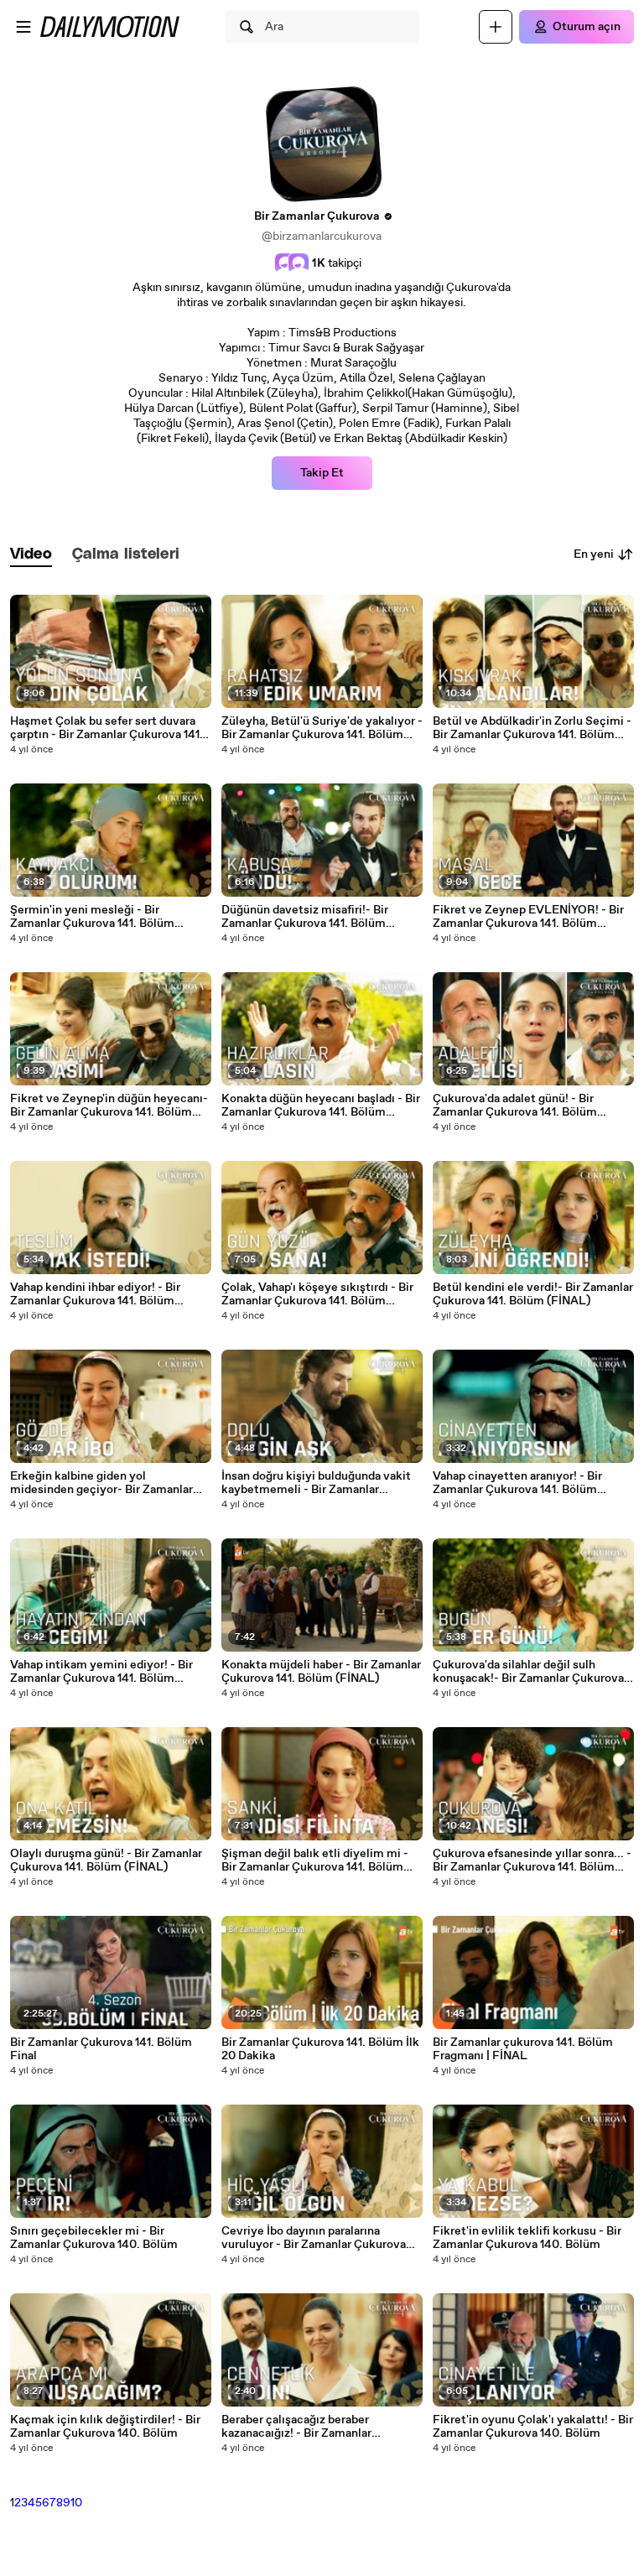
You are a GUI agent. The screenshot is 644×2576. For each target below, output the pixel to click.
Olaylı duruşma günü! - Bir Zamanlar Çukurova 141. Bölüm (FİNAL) (106, 1860)
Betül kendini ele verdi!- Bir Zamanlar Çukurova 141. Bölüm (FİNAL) (533, 1294)
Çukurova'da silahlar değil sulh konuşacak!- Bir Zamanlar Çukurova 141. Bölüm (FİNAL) (528, 1672)
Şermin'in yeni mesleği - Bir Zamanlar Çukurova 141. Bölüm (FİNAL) (92, 917)
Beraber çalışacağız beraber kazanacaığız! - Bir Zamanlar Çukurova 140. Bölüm (296, 2427)
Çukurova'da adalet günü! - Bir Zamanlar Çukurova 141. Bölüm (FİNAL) (515, 1106)
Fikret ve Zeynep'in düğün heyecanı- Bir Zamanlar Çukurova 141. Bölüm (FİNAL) (109, 1106)
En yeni (594, 554)
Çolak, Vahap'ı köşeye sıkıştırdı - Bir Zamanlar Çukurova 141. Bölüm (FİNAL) (317, 1294)
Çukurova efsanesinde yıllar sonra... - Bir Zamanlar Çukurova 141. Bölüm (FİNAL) (532, 1860)
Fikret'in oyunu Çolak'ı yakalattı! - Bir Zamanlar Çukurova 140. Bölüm (533, 2427)
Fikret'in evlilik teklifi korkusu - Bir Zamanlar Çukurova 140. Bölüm (527, 2238)
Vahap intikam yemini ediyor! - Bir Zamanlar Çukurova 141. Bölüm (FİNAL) (101, 1672)
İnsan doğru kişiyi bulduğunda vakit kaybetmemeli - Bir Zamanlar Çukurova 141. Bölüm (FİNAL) (316, 1483)
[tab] (31, 555)
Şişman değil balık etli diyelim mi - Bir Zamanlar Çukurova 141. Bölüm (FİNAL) (315, 1860)
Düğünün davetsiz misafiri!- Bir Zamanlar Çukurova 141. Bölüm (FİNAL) (305, 917)
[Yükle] (496, 27)
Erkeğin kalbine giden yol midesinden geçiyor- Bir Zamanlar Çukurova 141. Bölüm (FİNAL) (101, 1483)
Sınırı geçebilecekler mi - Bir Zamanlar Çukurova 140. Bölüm (94, 2238)
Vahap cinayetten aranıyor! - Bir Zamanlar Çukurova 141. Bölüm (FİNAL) (517, 1483)
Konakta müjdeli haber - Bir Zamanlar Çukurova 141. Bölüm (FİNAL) (321, 1672)
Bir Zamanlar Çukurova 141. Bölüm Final (101, 2049)
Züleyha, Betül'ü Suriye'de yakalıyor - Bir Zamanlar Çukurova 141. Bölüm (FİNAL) (322, 728)
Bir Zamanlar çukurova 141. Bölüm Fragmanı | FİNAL (523, 2049)
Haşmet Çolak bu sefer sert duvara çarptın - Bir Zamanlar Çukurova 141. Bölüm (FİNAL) (106, 728)
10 (76, 2503)
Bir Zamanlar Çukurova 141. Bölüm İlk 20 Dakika (320, 2049)
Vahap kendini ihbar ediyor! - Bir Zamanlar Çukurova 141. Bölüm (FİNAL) (95, 1294)
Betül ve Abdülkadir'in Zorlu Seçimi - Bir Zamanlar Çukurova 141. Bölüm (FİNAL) (532, 728)
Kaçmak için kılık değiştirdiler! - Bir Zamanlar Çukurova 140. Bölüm (105, 2427)
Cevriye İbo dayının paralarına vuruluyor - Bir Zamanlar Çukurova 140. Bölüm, (314, 2238)
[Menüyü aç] (23, 27)
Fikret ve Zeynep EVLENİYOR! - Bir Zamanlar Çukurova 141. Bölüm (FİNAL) (528, 917)
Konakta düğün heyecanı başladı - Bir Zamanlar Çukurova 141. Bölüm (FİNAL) (321, 1106)
